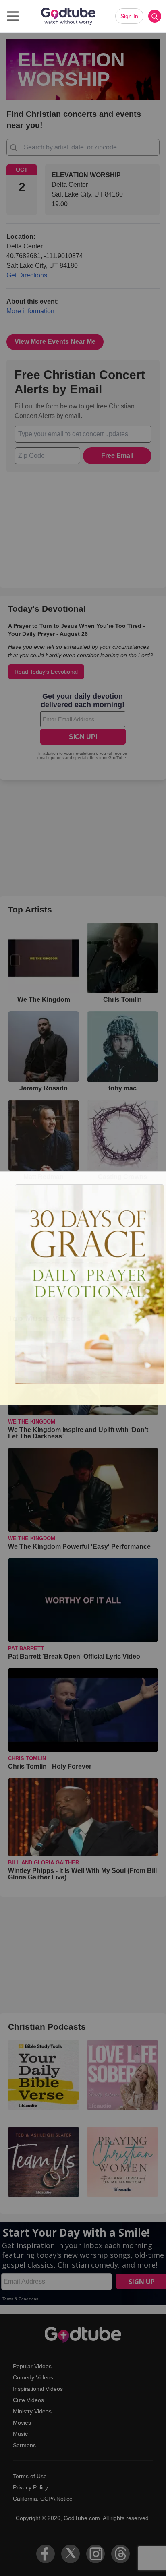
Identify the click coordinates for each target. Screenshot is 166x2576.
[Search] (155, 16)
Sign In (129, 16)
